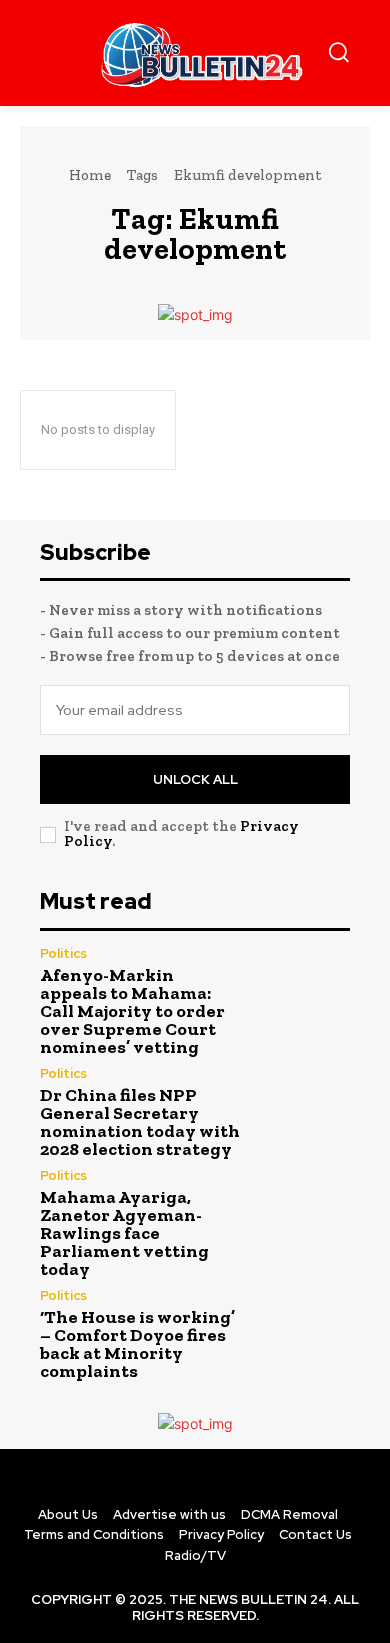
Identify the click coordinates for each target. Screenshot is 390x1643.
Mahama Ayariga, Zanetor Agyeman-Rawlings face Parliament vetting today (124, 1233)
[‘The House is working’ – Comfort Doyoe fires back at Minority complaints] (303, 1336)
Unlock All (195, 779)
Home (90, 175)
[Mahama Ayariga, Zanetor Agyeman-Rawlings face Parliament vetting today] (303, 1219)
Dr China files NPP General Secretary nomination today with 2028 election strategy (140, 1122)
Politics (63, 953)
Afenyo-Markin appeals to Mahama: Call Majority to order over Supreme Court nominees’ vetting (132, 1011)
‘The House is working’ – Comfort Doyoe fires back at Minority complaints (137, 1344)
